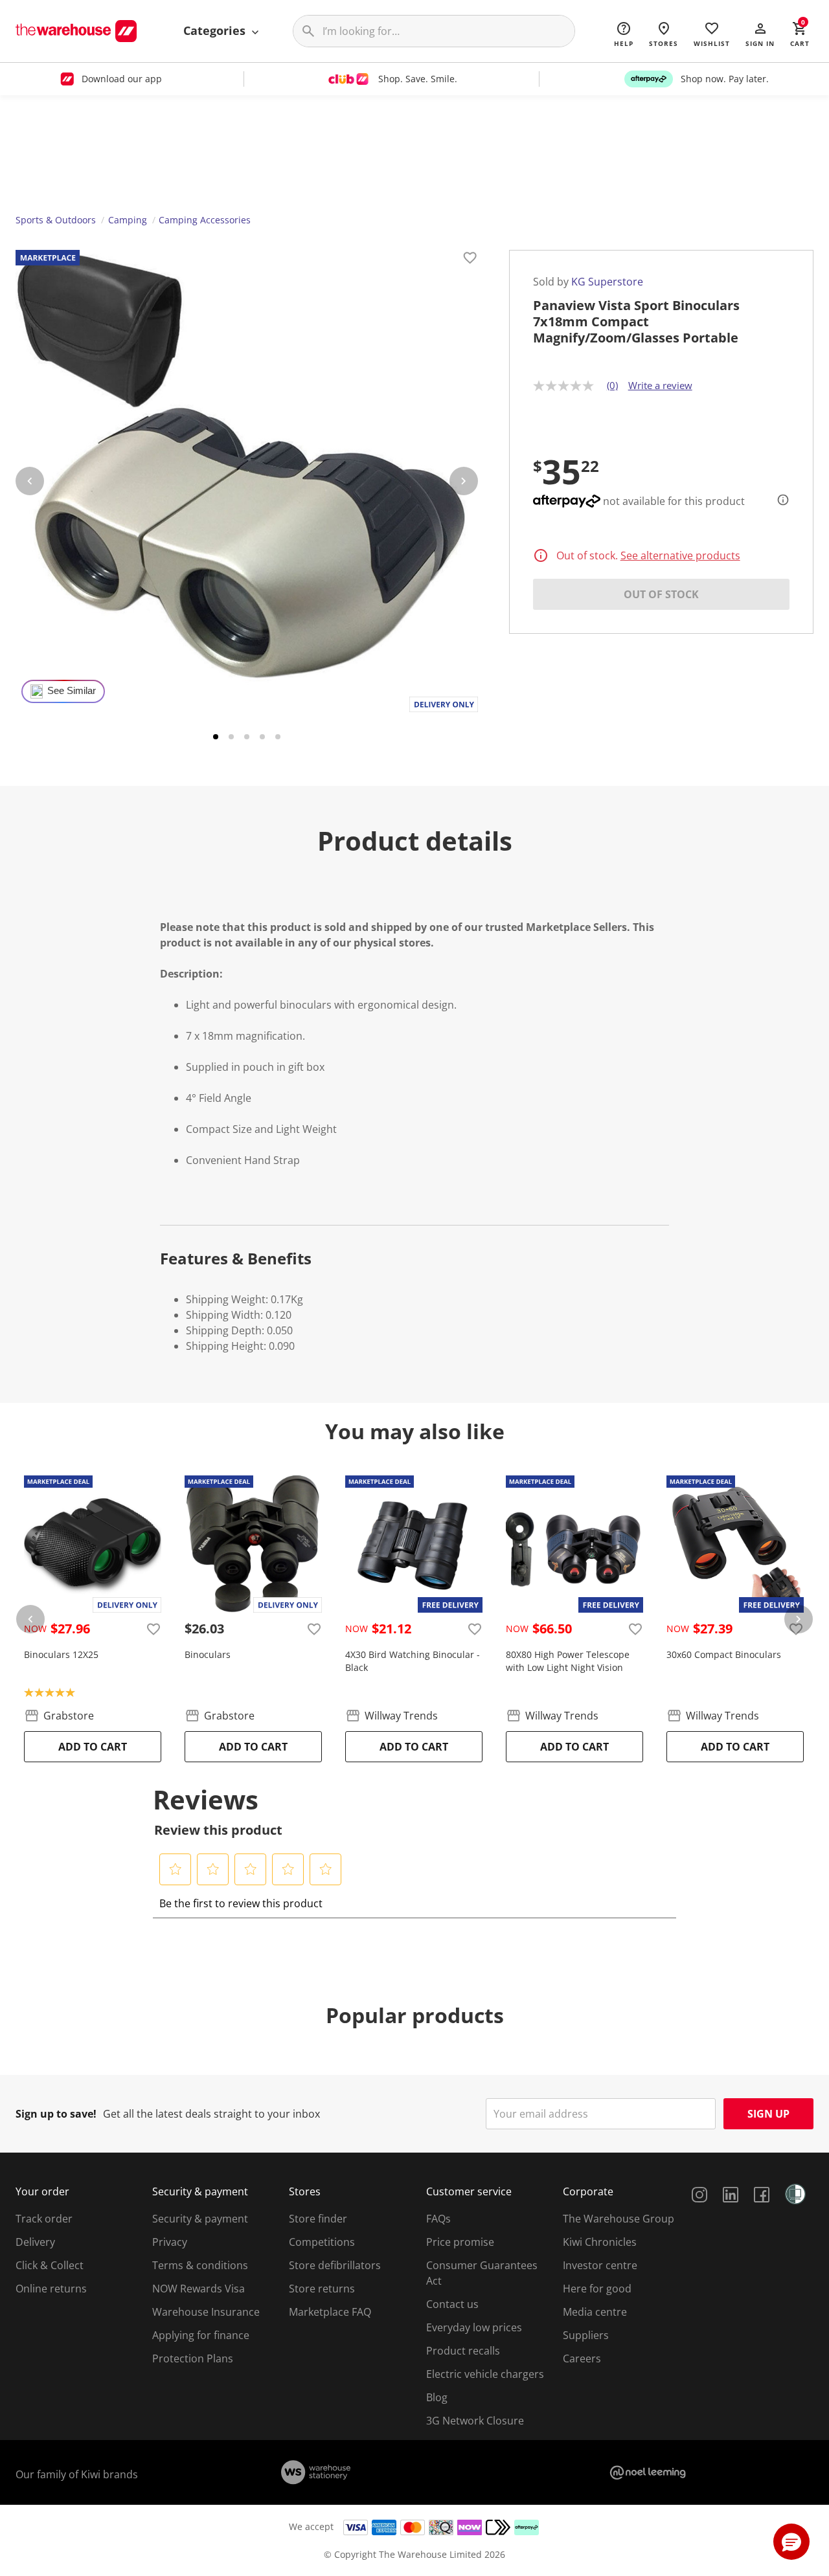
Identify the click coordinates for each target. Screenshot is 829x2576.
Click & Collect (50, 2265)
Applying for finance (201, 2335)
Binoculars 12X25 (61, 1654)
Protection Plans (193, 2358)
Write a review (660, 385)
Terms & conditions (200, 2265)
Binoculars (208, 1654)
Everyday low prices (474, 2327)
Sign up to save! (56, 2114)
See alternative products (680, 555)
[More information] (779, 500)
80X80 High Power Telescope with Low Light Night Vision (568, 1661)
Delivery (35, 2242)
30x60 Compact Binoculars (724, 1654)
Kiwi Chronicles (600, 2242)
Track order (44, 2219)
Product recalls (463, 2351)
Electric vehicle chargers (485, 2374)
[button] (760, 34)
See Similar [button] (72, 691)
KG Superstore (607, 282)
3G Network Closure (475, 2421)
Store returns (322, 2289)
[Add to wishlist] (470, 260)
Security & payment (200, 2219)
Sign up (768, 2114)
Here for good (597, 2289)
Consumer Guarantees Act (482, 2273)
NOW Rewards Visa (199, 2289)
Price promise (460, 2242)
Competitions (322, 2242)
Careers (582, 2358)
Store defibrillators (335, 2265)
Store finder (318, 2219)
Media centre (595, 2312)
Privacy (170, 2242)
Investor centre (600, 2265)
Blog (437, 2397)
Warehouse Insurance (206, 2312)
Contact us (452, 2304)
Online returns (51, 2289)
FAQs (438, 2219)
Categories (216, 30)
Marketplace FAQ (330, 2312)
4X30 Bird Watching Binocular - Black (413, 1661)
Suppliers (586, 2335)
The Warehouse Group (619, 2219)
